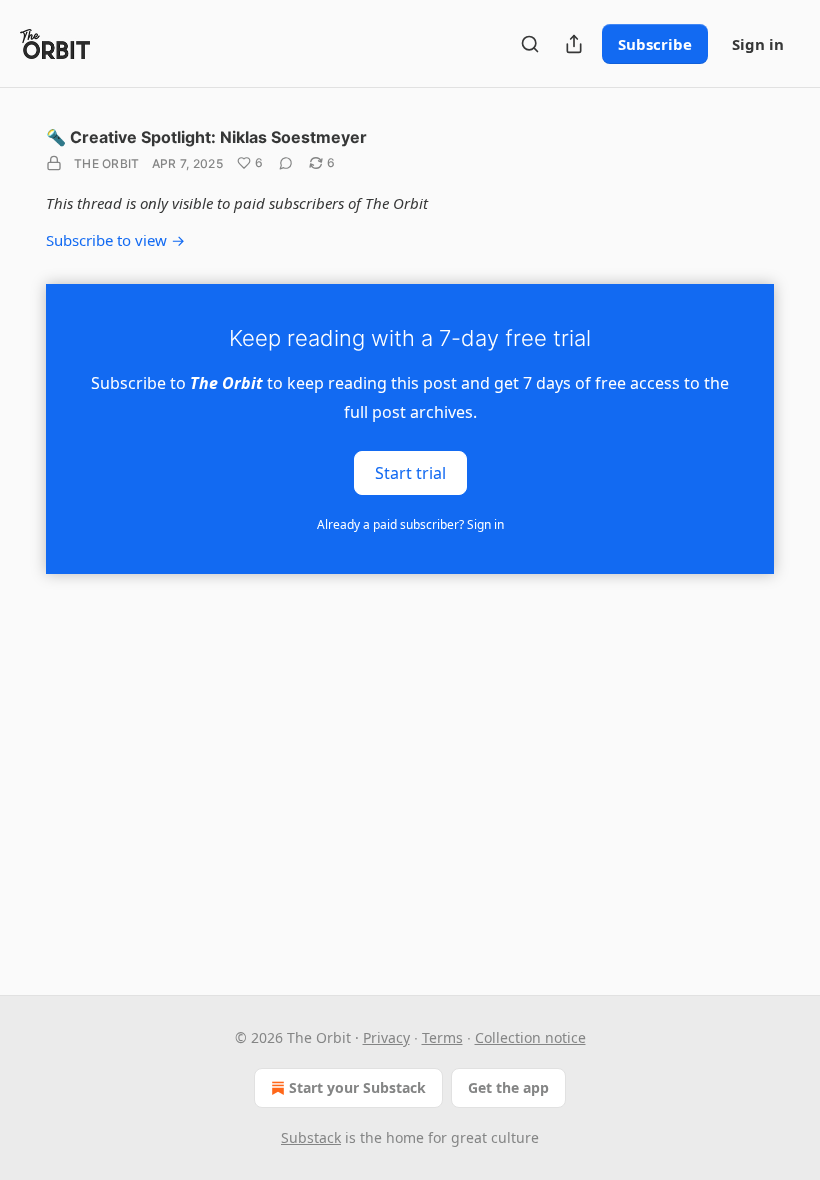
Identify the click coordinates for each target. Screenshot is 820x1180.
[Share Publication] (574, 44)
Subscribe (655, 44)
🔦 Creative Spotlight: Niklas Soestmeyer (206, 137)
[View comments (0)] (286, 163)
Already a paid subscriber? (410, 524)
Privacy (386, 1037)
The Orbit (107, 163)
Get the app (508, 1087)
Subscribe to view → (115, 240)
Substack (311, 1137)
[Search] (530, 44)
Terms (442, 1037)
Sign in (758, 44)
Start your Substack (357, 1087)
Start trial (410, 472)
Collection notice (530, 1037)
